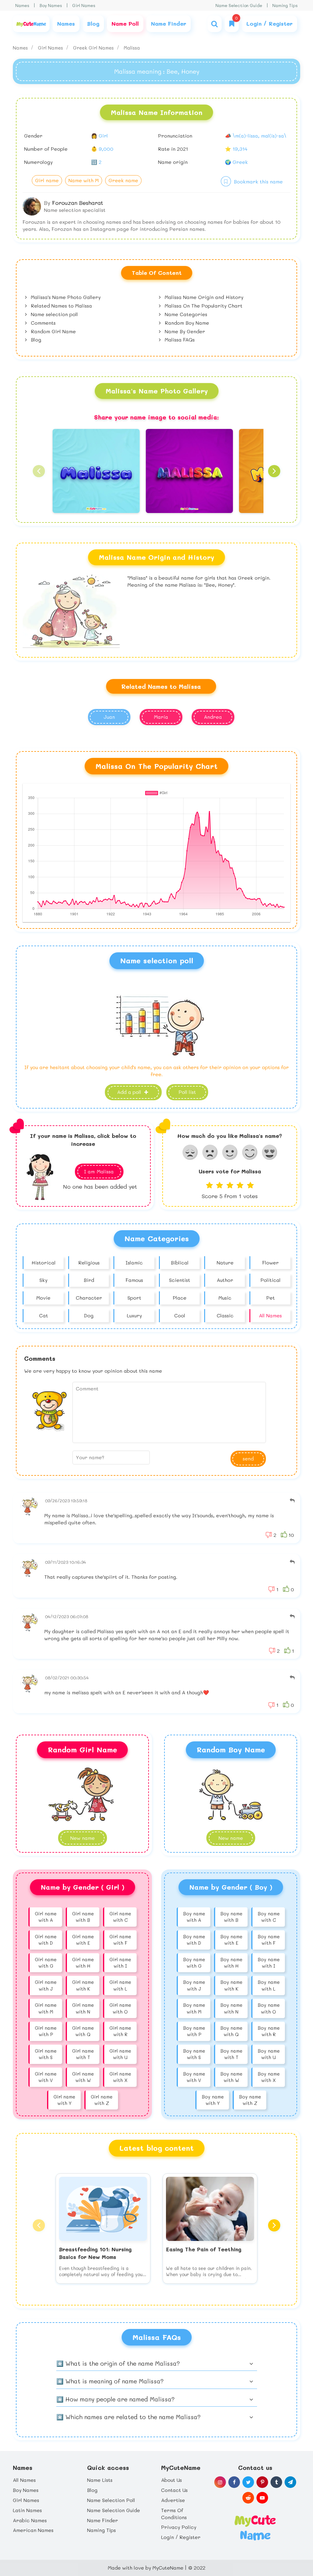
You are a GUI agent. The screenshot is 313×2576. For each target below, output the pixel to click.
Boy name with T (231, 2054)
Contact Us (174, 2490)
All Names (270, 1315)
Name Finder (103, 2520)
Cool (180, 1315)
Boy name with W (231, 2077)
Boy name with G (194, 1963)
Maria (161, 717)
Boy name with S (194, 2054)
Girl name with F (120, 1940)
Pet (271, 1298)
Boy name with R (269, 2031)
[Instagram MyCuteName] (220, 2482)
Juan (109, 717)
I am (99, 1171)
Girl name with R (120, 2031)
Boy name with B (231, 1917)
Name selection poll (54, 314)
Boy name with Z (250, 2100)
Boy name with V (194, 2077)
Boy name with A (194, 1917)
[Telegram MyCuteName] (290, 2482)
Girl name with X (120, 2077)
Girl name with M (46, 2008)
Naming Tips (285, 5)
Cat (44, 1315)
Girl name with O (120, 2008)
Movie (43, 1298)
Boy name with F (269, 1940)
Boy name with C (269, 1917)
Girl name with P (46, 2031)
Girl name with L (120, 1985)
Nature (225, 1262)
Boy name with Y (213, 2100)
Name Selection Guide (239, 5)
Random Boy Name (186, 323)
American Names (33, 2530)
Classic (225, 1315)
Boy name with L (269, 1985)
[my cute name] (255, 2527)
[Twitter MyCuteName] (248, 2482)
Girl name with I (120, 1963)
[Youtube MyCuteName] (262, 2498)
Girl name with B (83, 1917)
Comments (42, 323)
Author (225, 1280)
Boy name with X (269, 2077)
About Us (171, 2480)
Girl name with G (46, 1963)
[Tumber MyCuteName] (276, 2482)
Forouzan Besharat (77, 203)
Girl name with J (46, 1985)
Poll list (187, 1092)
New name (231, 1838)
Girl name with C (120, 1917)
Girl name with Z (102, 2100)
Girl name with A (46, 1917)
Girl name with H (83, 1963)
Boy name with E (231, 1940)
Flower (271, 1262)
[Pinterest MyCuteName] (262, 2482)
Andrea (213, 717)
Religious (89, 1262)
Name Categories (185, 314)
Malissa (132, 48)
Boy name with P (194, 2031)
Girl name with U (120, 2054)
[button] (39, 471)
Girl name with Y (64, 2100)
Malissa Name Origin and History (203, 297)
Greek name (123, 180)
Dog (89, 1315)
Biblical (180, 1262)
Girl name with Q (83, 2031)
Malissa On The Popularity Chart (203, 306)
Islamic (134, 1262)
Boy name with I (269, 1963)
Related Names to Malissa (61, 306)
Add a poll (130, 1092)
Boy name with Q (231, 2031)
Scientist (180, 1280)
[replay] (292, 1501)
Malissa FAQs (179, 340)
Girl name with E (83, 1940)
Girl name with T (83, 2054)
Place (180, 1298)
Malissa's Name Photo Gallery (65, 297)
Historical (44, 1262)
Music (225, 1298)
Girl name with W (83, 2077)
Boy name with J (194, 1985)
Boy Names (51, 5)
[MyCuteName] (31, 24)
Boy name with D (194, 1940)
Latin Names (27, 2510)
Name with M (84, 180)
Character (89, 1298)
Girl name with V (46, 2077)
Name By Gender (184, 331)
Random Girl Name (53, 331)
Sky (43, 1280)
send (248, 1458)
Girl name (47, 180)
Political (271, 1280)
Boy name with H (231, 1963)
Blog (35, 340)
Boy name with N (231, 2008)
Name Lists (100, 2480)
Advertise (173, 2500)
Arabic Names (30, 2520)
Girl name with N (83, 2008)
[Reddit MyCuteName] (248, 2498)
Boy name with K (231, 1985)
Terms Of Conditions (174, 2514)
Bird (89, 1280)
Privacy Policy (179, 2527)
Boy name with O (269, 2008)
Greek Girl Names (94, 48)
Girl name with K (83, 1985)
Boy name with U (269, 2054)
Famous (134, 1280)
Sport (134, 1298)
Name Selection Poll (111, 2500)
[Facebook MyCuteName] (234, 2482)
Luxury (134, 1315)
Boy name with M (194, 2008)
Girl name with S (46, 2054)
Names (22, 5)
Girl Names (84, 5)
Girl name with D (46, 1940)
